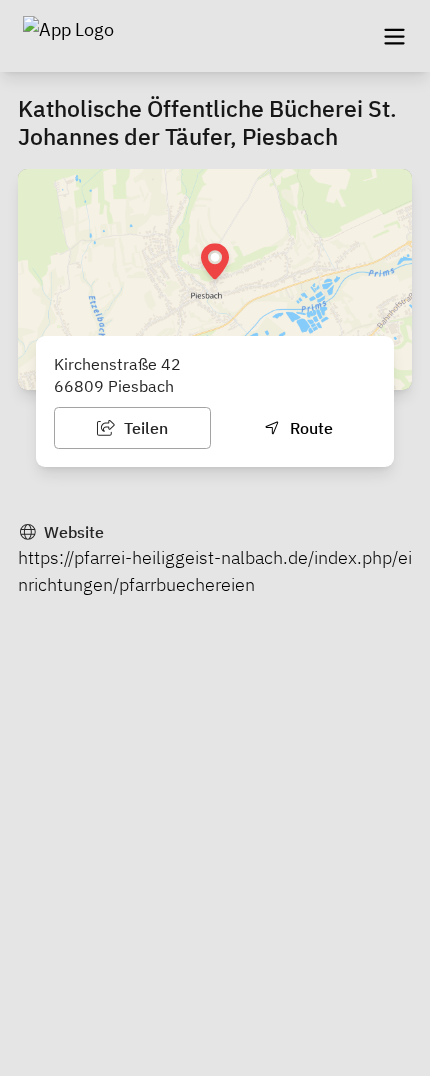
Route (309, 428)
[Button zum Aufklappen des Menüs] (394, 36)
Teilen (144, 428)
